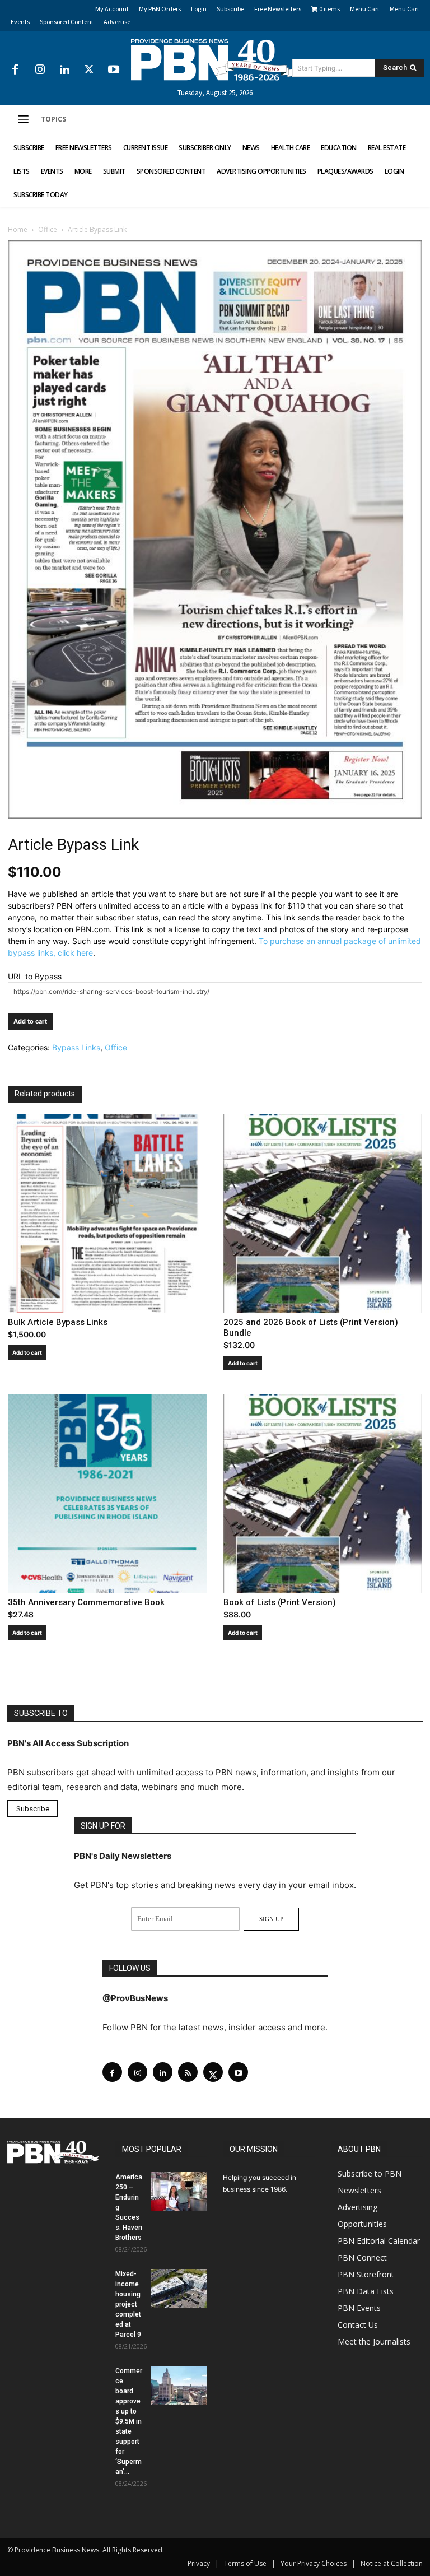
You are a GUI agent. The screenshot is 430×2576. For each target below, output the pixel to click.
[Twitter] (89, 70)
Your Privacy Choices (314, 2563)
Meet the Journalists (374, 2342)
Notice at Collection (392, 2563)
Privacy (199, 2563)
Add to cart (30, 1021)
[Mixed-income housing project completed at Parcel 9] (179, 2289)
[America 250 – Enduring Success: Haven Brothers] (179, 2192)
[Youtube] (114, 70)
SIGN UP (271, 1919)
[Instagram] (40, 70)
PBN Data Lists (366, 2291)
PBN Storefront (366, 2274)
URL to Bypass (35, 976)
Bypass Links (76, 1047)
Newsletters (359, 2190)
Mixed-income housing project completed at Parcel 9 (128, 2304)
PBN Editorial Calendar (379, 2241)
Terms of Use (245, 2563)
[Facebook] (15, 70)
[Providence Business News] (215, 60)
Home (18, 229)
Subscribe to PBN (370, 2173)
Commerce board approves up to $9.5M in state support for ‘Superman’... (129, 2421)
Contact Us (358, 2325)
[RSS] (188, 2072)
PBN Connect (362, 2258)
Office (48, 229)
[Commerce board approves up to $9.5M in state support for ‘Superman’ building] (179, 2386)
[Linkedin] (64, 70)
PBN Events (359, 2308)
